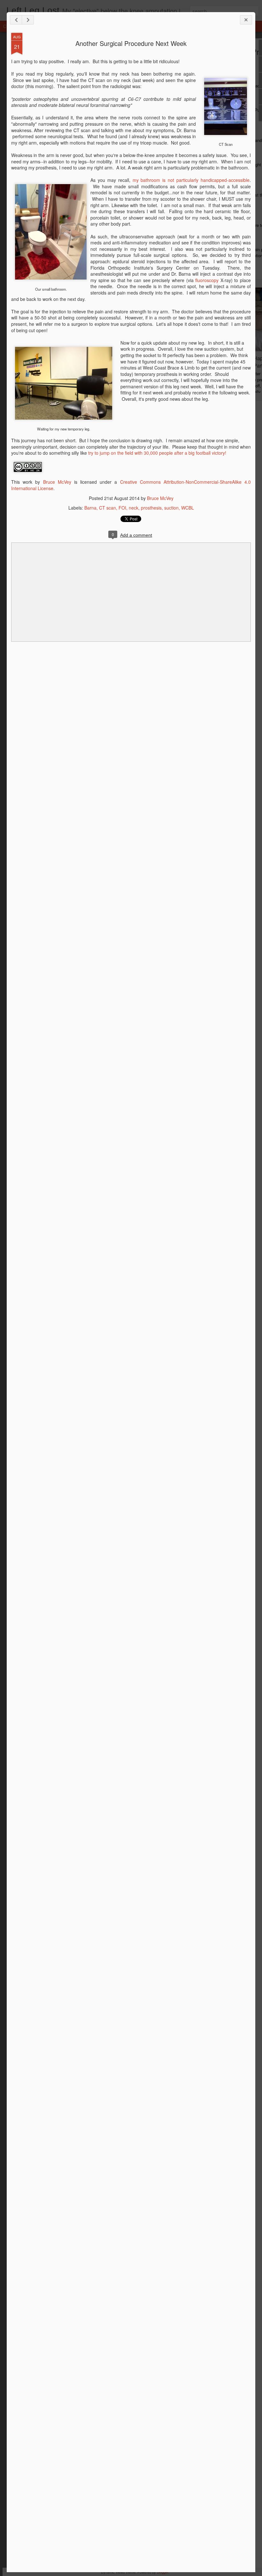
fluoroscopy (207, 280)
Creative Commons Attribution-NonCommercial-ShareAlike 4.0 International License (131, 485)
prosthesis (151, 508)
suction (171, 508)
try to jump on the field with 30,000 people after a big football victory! (157, 453)
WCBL (188, 508)
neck (134, 508)
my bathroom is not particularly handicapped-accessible (191, 180)
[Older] (28, 20)
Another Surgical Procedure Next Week (131, 43)
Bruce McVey (57, 482)
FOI (122, 508)
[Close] (246, 20)
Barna (90, 508)
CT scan (108, 508)
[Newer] (16, 20)
